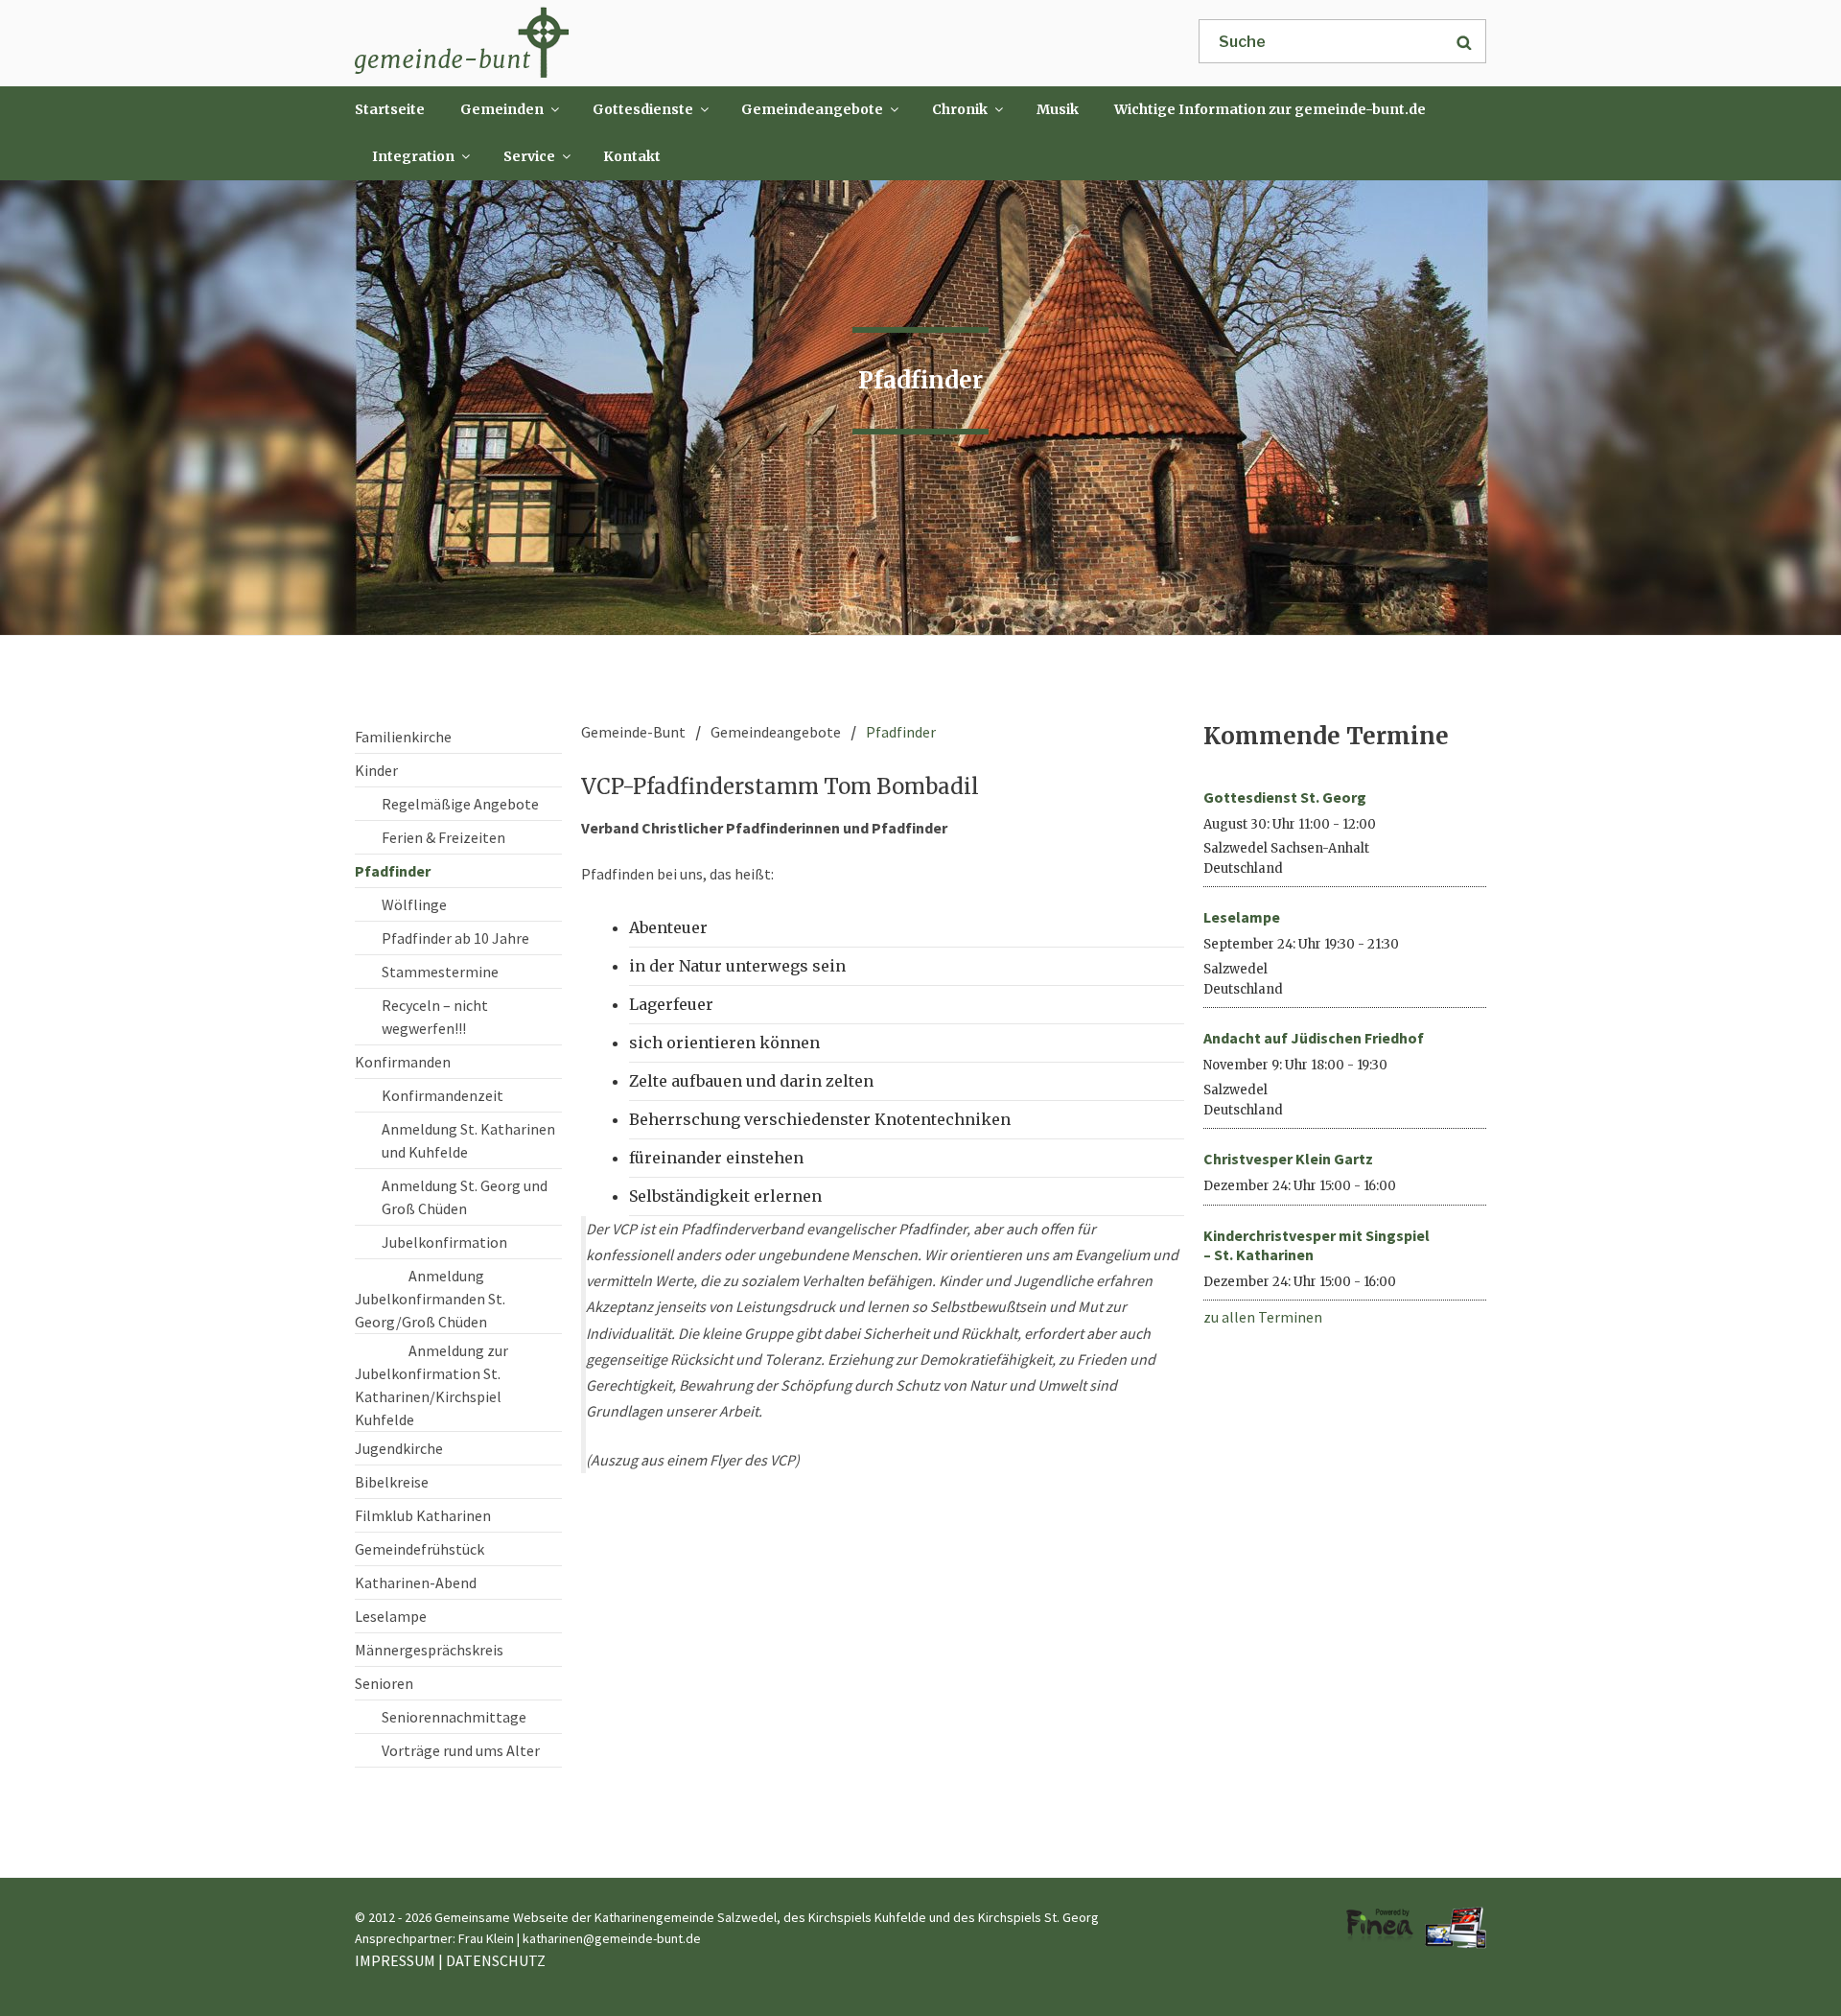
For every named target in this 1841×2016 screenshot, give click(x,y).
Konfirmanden (403, 1062)
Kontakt (632, 156)
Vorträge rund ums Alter (461, 1750)
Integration (413, 156)
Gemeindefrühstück (419, 1549)
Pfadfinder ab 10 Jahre (455, 938)
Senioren (384, 1683)
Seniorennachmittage (454, 1717)
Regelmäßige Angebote (460, 804)
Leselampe (391, 1616)
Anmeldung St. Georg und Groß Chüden (465, 1197)
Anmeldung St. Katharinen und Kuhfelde (468, 1140)
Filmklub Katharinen (423, 1515)
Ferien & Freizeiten (443, 837)
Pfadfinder (393, 871)
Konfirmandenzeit (443, 1095)
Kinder (376, 770)
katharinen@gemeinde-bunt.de (612, 1938)
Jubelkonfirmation (444, 1242)
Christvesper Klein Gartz (1288, 1159)
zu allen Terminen (1263, 1317)
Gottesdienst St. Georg (1285, 797)
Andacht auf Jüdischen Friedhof (1314, 1038)
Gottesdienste (643, 109)
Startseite (390, 109)
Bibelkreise (392, 1482)
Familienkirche (403, 737)
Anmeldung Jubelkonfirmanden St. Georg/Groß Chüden (430, 1299)
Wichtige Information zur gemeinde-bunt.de (1270, 109)
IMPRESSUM (395, 1960)
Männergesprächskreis (429, 1650)
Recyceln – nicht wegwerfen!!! (435, 1017)
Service (529, 156)
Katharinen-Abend (416, 1582)
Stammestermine (440, 972)
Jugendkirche (399, 1448)
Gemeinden (502, 109)
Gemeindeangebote (812, 109)
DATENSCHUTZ (496, 1960)
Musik (1058, 109)
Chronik (960, 109)
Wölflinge (414, 904)
